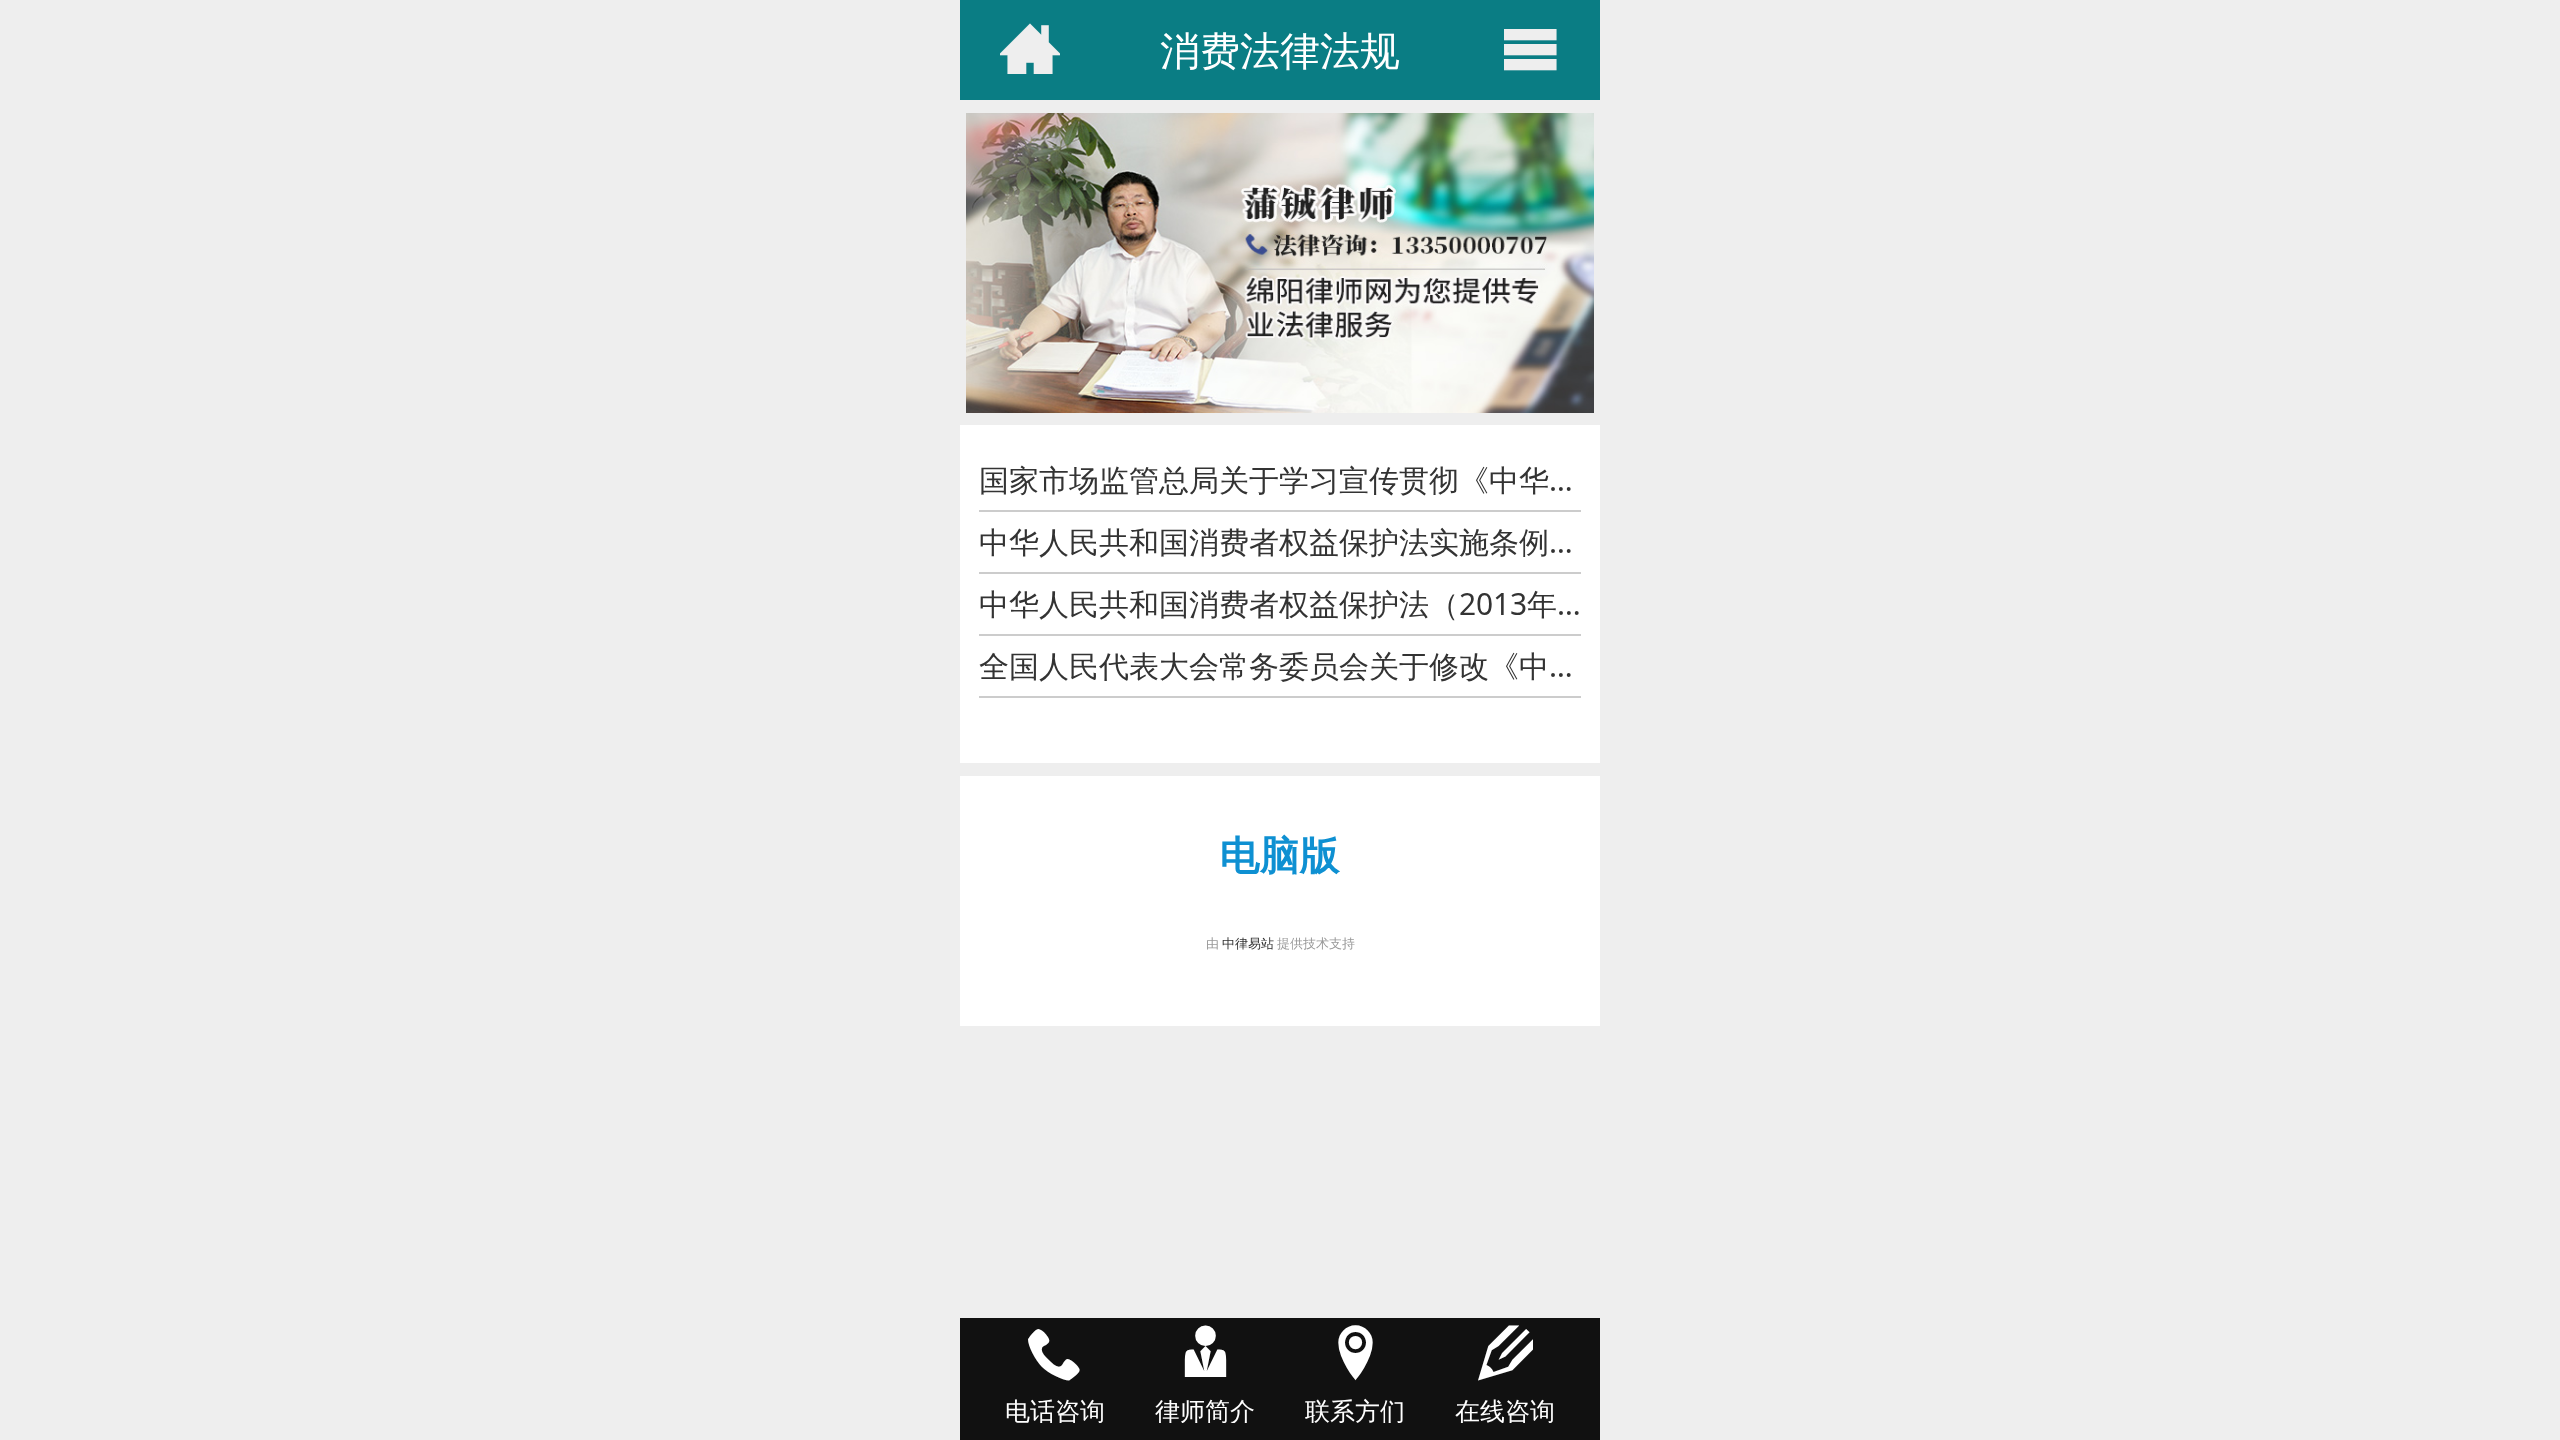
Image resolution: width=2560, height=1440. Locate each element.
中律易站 (1248, 943)
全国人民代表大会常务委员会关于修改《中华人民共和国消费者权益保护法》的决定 (1534, 665)
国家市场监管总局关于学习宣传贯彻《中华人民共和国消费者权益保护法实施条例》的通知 (1579, 479)
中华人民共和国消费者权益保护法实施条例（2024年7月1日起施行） (1435, 541)
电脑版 (1280, 853)
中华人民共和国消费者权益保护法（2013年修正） (1313, 603)
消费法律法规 (1280, 49)
